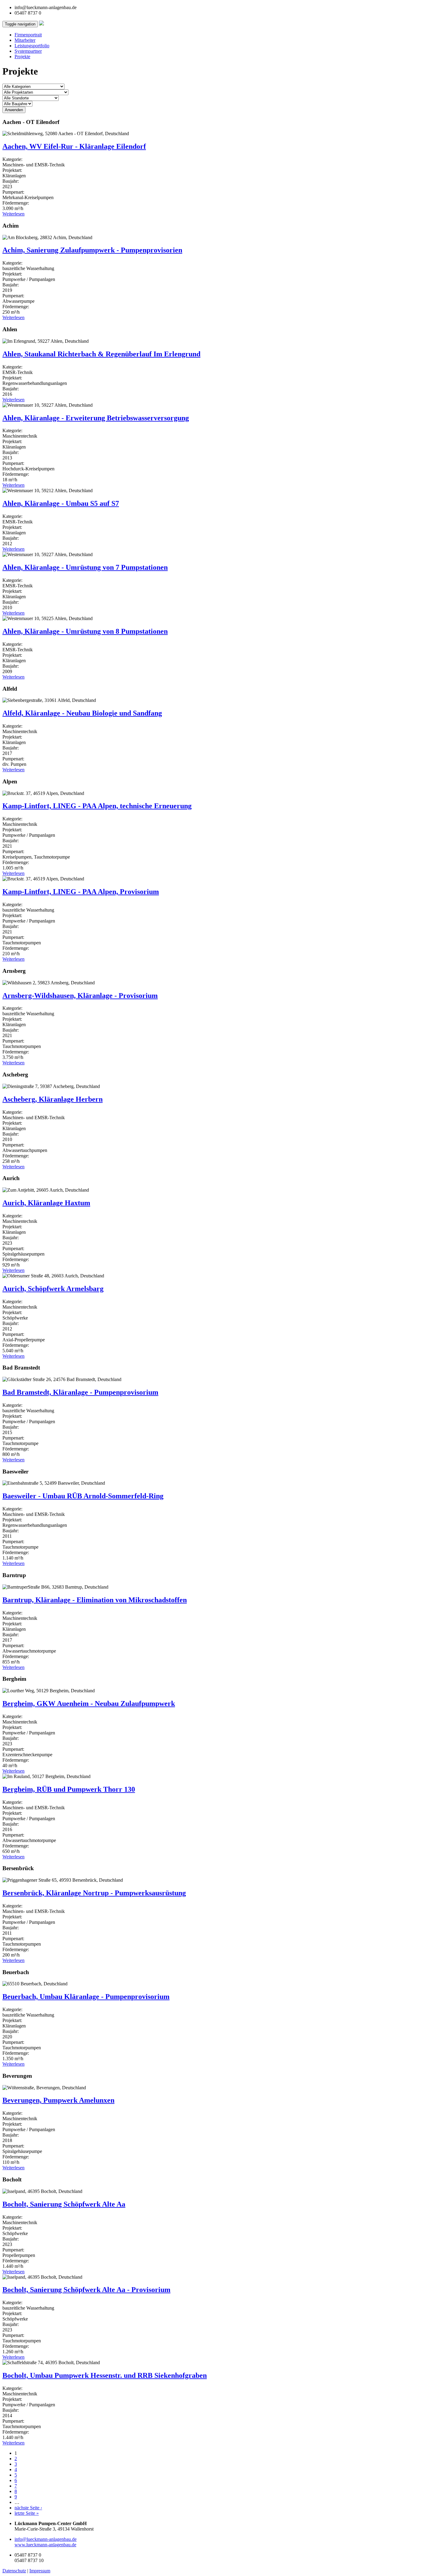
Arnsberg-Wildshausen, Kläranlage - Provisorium (80, 996)
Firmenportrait (28, 35)
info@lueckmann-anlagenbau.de (46, 2539)
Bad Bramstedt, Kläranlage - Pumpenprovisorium (80, 1392)
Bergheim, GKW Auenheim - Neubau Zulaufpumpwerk (89, 1703)
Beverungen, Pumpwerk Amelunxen (58, 2100)
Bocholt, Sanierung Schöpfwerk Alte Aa (64, 2204)
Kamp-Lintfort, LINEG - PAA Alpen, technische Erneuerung (97, 806)
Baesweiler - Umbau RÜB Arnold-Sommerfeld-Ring (83, 1496)
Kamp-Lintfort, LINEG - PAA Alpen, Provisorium (81, 892)
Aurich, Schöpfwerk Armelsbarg (53, 1289)
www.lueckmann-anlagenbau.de (45, 2545)
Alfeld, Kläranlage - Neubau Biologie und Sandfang (82, 713)
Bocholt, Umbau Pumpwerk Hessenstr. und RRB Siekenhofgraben (105, 2375)
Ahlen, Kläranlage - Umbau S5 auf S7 (61, 503)
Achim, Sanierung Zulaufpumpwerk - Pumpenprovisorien (92, 250)
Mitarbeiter (25, 40)
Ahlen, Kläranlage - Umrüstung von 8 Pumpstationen (85, 631)
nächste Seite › (28, 2508)
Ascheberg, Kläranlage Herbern (53, 1099)
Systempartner (28, 51)
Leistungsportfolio (32, 46)
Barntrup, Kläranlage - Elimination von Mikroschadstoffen (95, 1600)
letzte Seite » (27, 2513)
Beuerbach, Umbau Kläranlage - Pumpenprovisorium (86, 1997)
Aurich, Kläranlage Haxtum (46, 1203)
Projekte (22, 57)
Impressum (40, 2571)
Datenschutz (14, 2571)
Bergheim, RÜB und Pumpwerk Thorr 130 (69, 1789)
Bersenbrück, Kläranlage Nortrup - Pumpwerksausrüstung (94, 1893)
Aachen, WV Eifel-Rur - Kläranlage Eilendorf (74, 146)
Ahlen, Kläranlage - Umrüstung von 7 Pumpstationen (85, 567)
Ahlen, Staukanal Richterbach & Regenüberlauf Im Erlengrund (101, 354)
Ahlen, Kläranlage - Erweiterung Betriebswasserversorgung (96, 418)
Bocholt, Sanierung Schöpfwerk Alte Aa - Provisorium (86, 2290)
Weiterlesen (13, 214)
